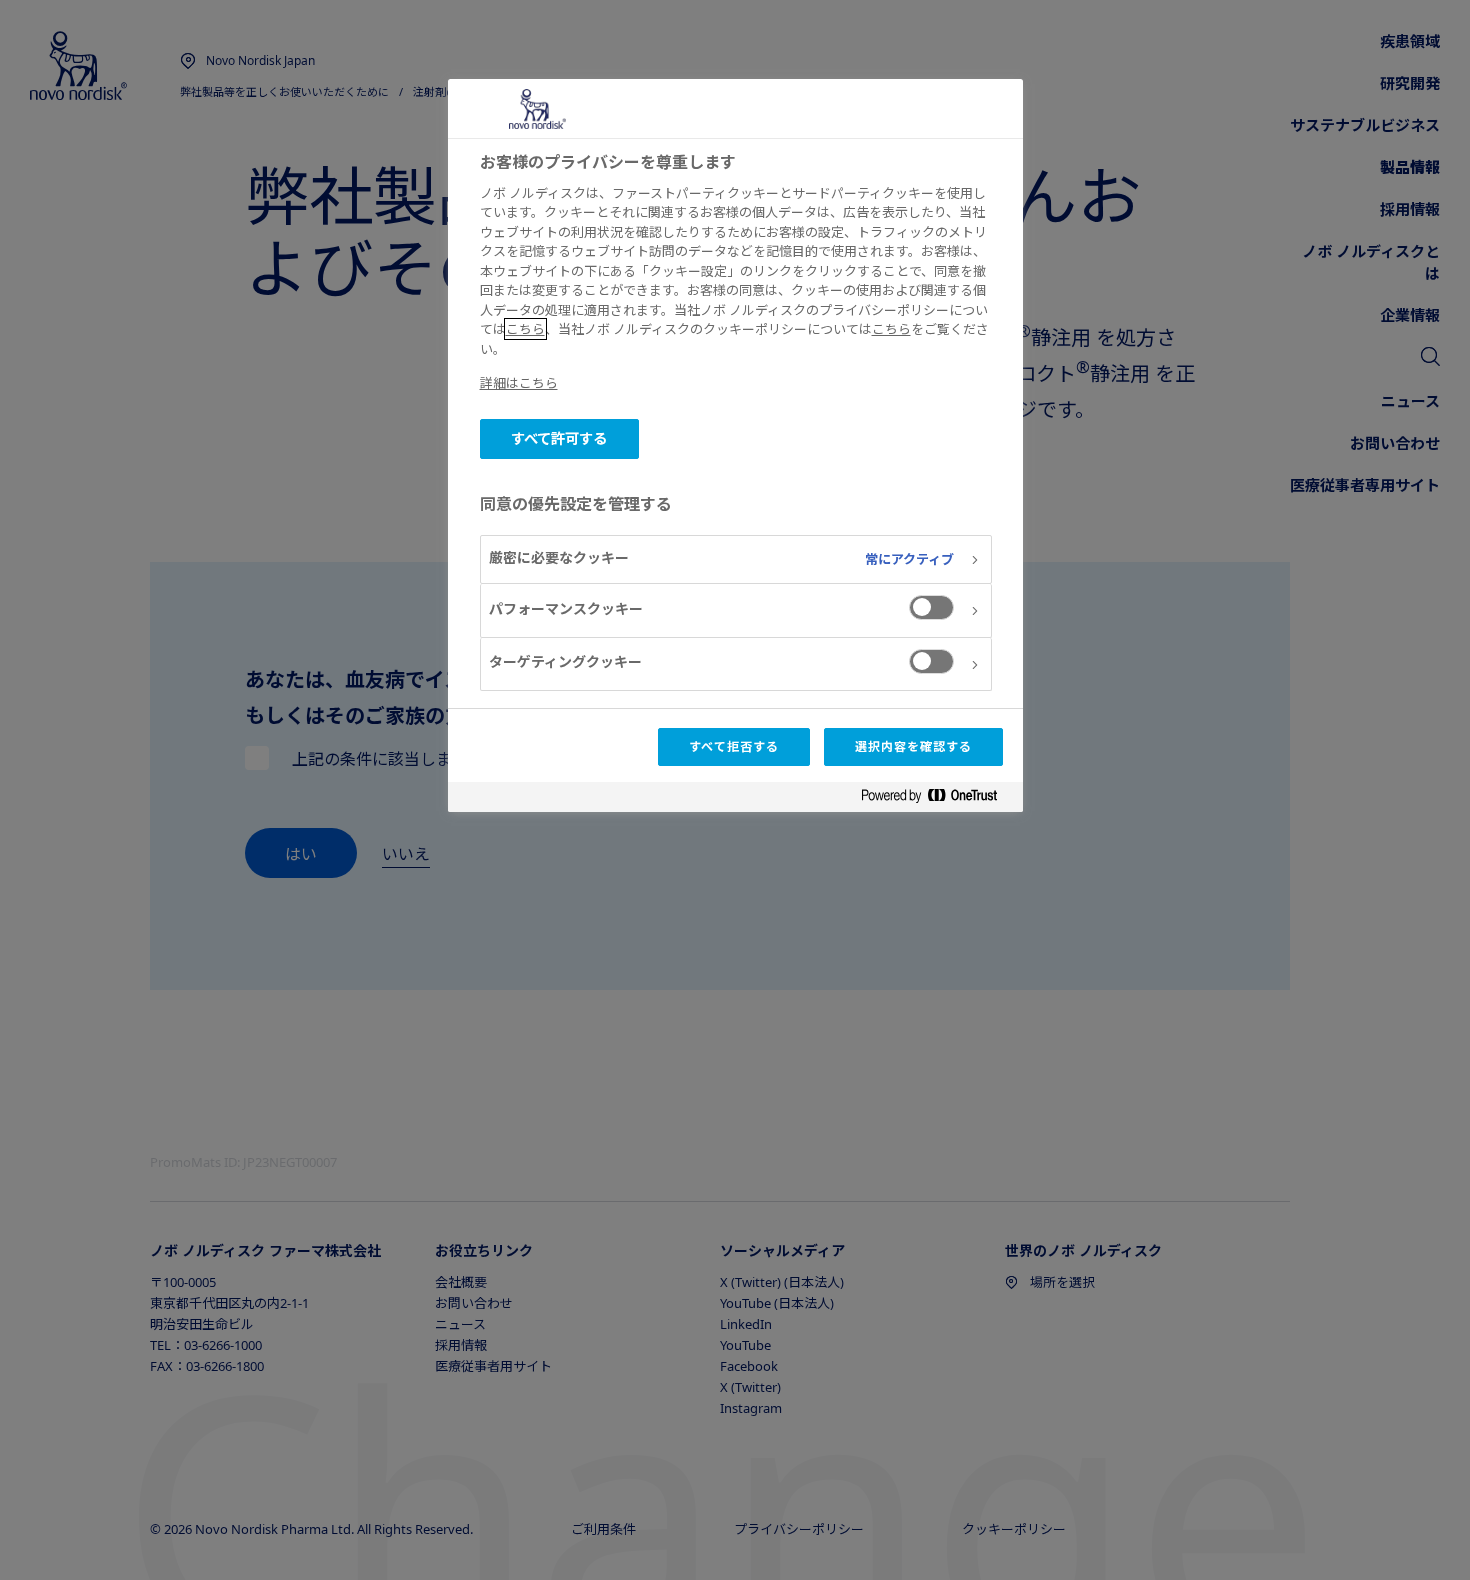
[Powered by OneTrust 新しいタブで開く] (937, 799)
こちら (525, 329)
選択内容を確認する (913, 746)
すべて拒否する (734, 746)
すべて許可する (559, 438)
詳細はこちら (519, 383)
